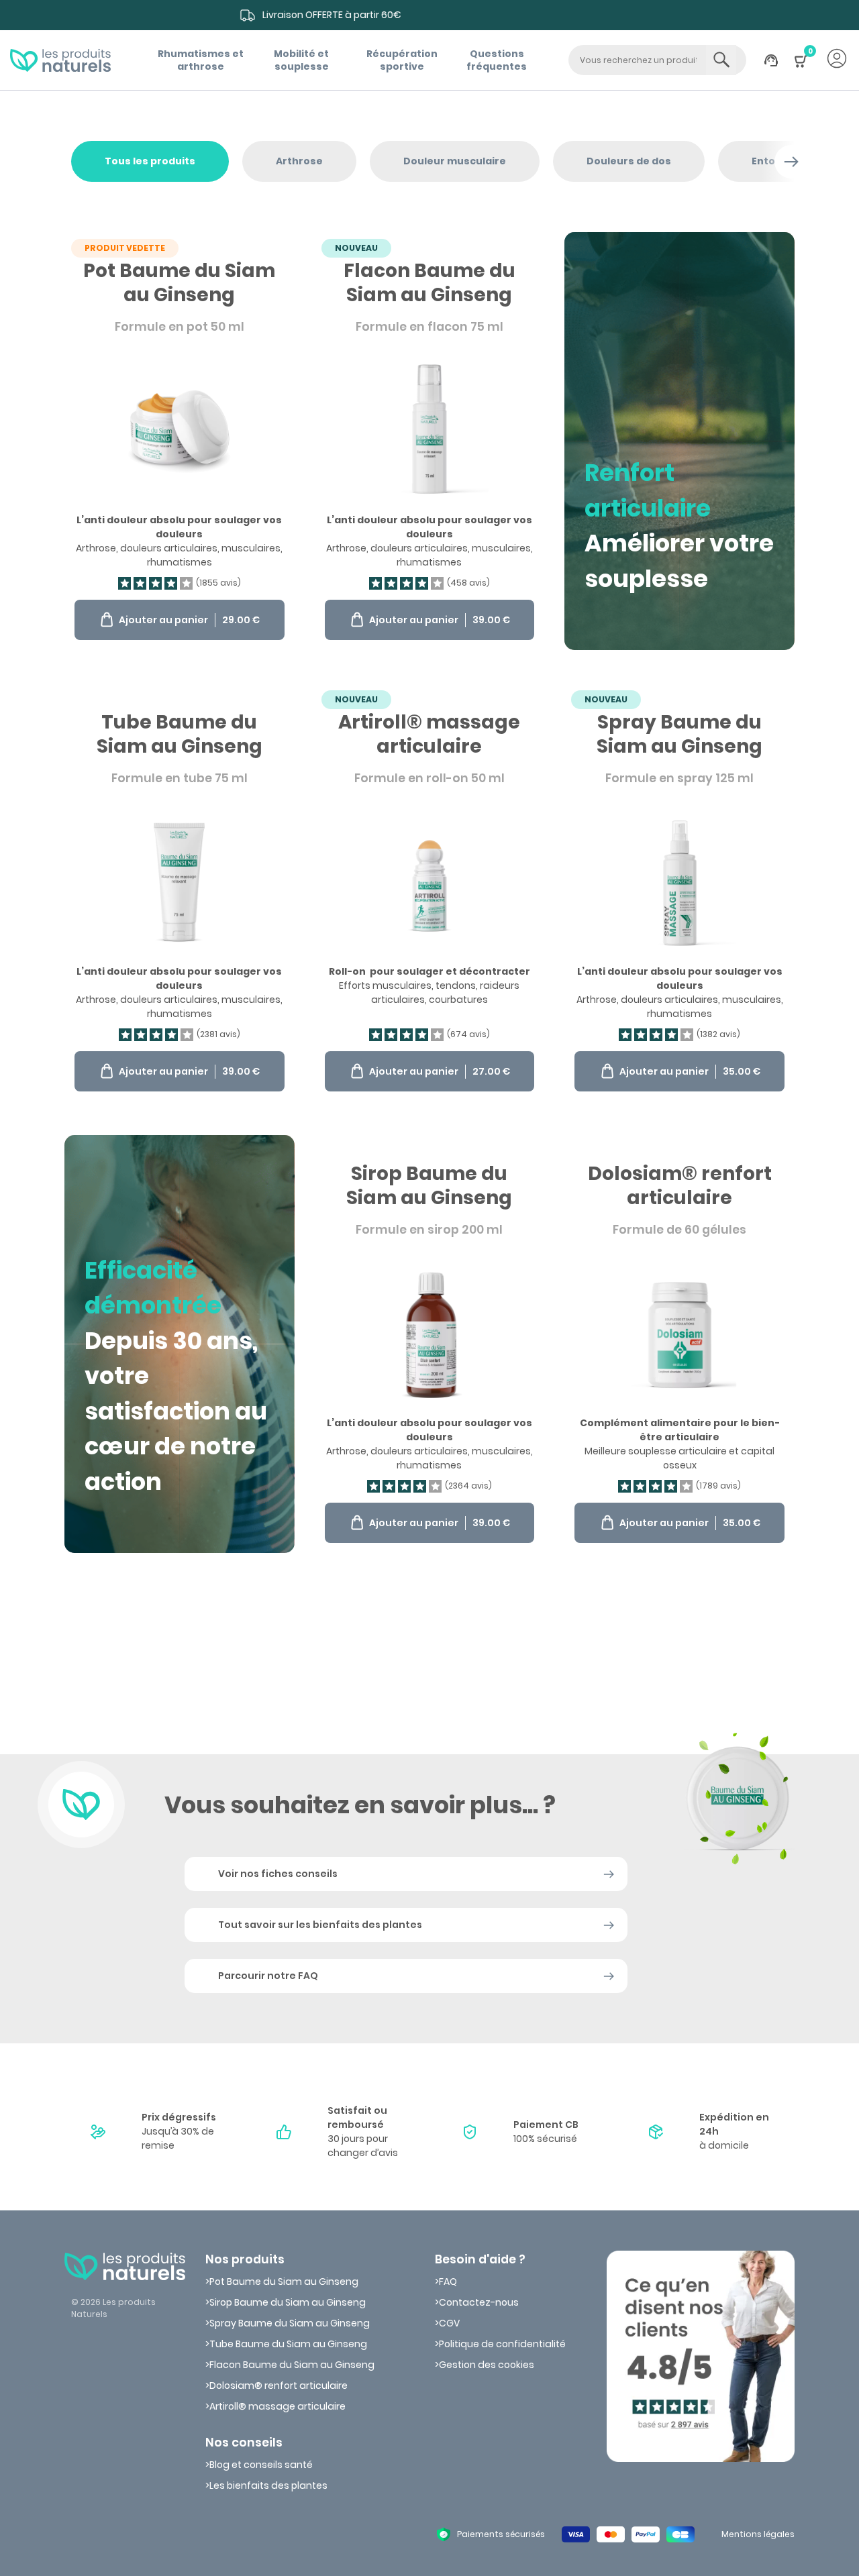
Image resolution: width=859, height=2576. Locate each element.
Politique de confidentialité (502, 2344)
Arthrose (299, 161)
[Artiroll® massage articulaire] (430, 893)
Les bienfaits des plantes (268, 2485)
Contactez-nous (479, 2302)
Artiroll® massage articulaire (277, 2406)
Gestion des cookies (487, 2365)
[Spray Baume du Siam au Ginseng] (679, 893)
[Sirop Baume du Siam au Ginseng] (430, 1344)
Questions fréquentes (497, 60)
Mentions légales (758, 2534)
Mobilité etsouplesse (301, 60)
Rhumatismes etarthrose (201, 60)
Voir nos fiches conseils (278, 1874)
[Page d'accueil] (60, 60)
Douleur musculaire (455, 161)
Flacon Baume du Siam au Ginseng (292, 2365)
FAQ (448, 2282)
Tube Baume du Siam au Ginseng (288, 2344)
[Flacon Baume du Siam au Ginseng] (430, 441)
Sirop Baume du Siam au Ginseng (288, 2302)
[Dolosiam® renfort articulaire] (679, 1344)
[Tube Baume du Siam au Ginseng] (180, 893)
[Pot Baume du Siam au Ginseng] (180, 441)
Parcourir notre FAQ (268, 1976)
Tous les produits (150, 161)
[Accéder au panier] (801, 68)
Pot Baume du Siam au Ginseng (284, 2282)
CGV (449, 2323)
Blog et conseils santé (261, 2465)
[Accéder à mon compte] (837, 60)
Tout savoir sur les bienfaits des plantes (320, 1925)
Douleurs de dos (629, 161)
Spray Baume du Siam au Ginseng (290, 2323)
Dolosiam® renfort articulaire (279, 2385)
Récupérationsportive (402, 60)
